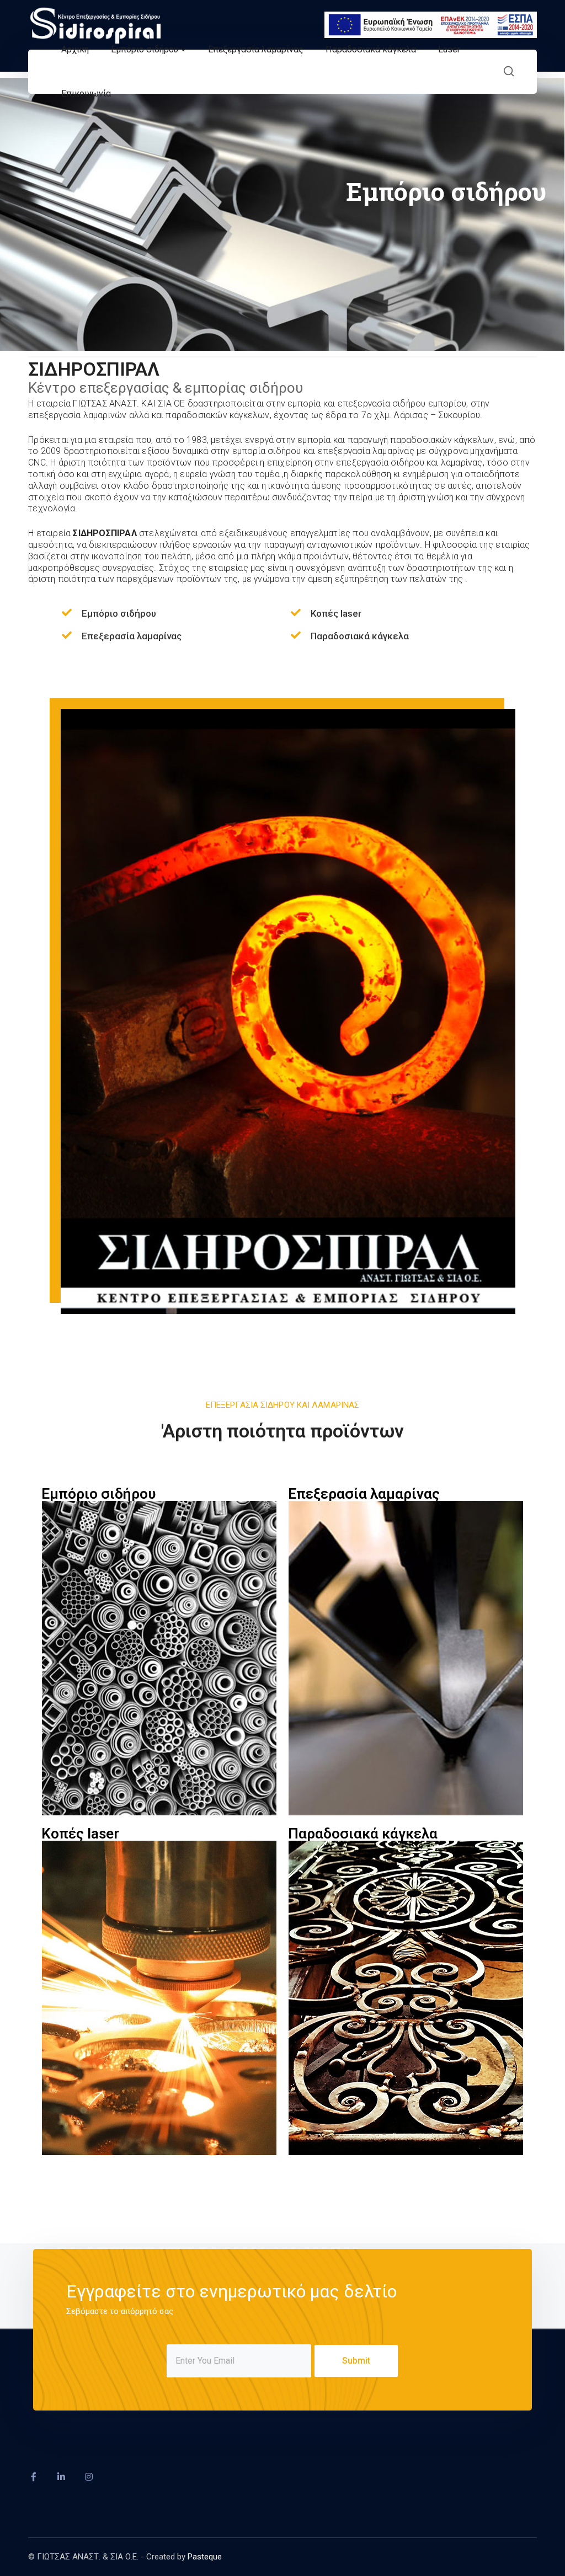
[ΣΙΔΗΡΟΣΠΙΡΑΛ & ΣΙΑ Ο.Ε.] (94, 24)
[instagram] (89, 2477)
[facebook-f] (34, 2477)
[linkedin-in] (61, 2477)
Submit (356, 2361)
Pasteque (205, 2557)
